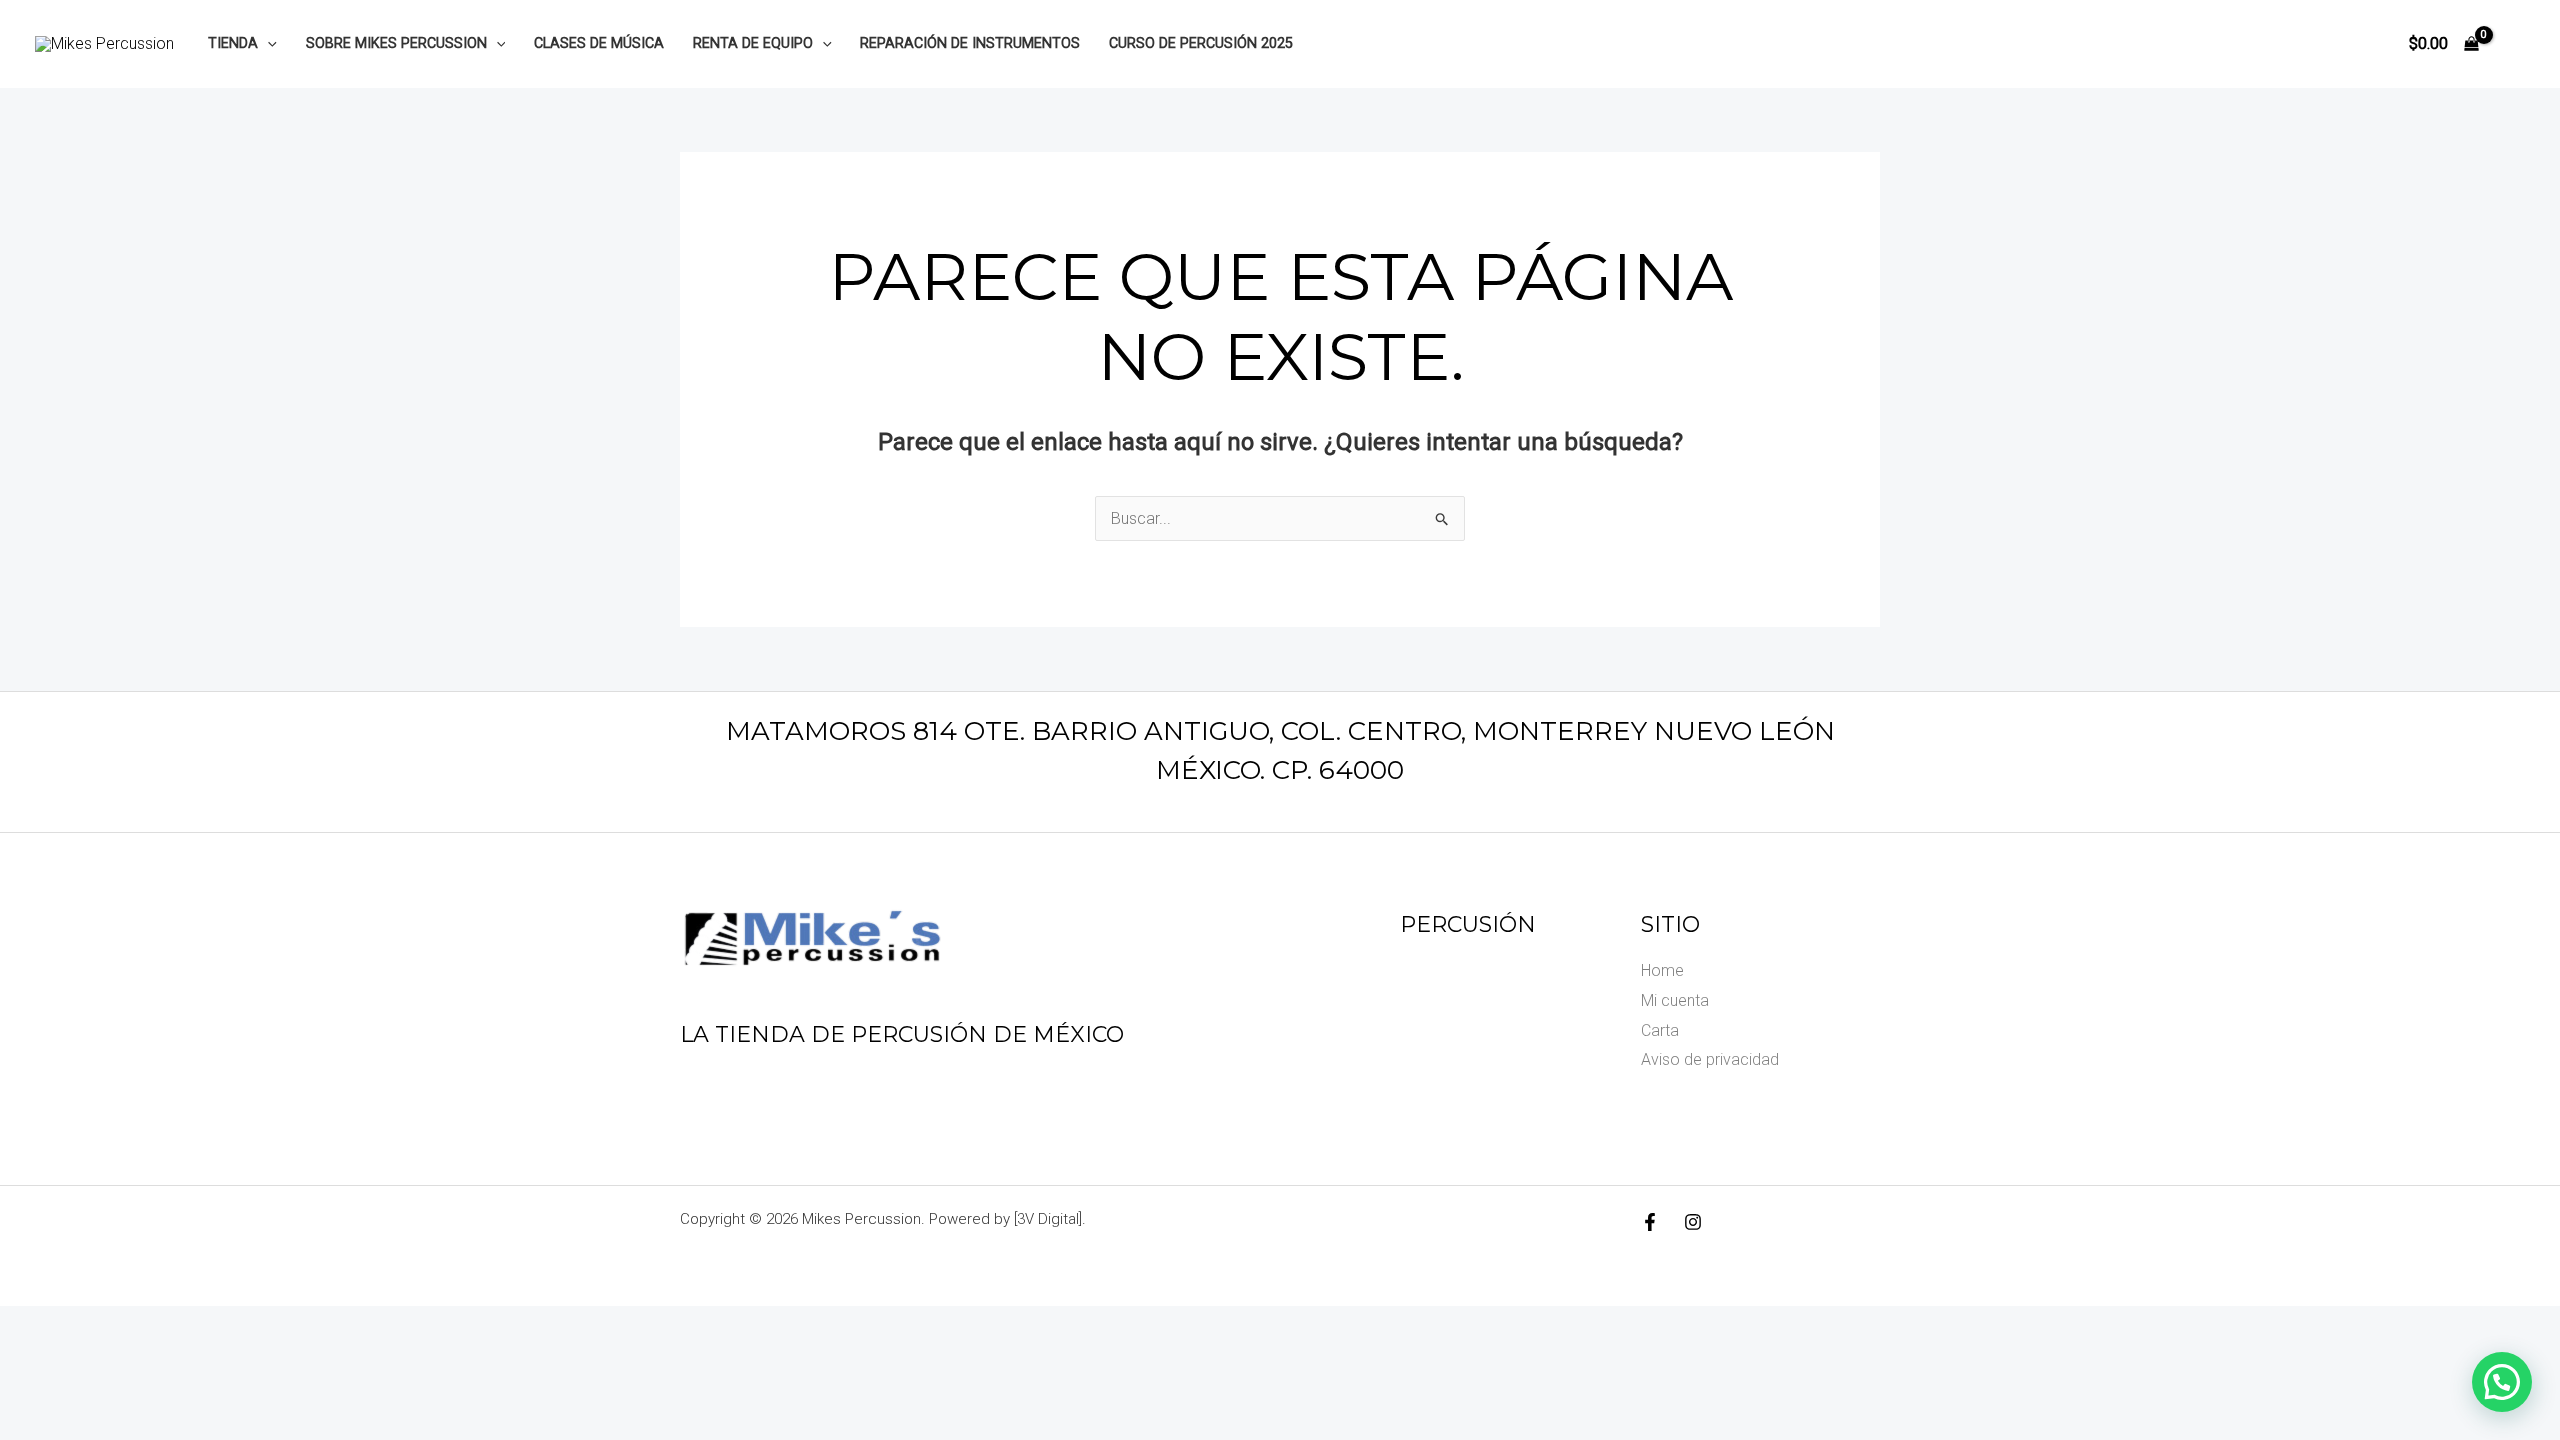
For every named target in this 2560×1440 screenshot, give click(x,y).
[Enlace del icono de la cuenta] (2516, 44)
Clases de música (599, 43)
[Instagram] (1693, 1222)
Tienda (233, 43)
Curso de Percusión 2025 (1201, 43)
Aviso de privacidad (1710, 1059)
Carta (1660, 1030)
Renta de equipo (753, 43)
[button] (267, 43)
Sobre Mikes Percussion (396, 43)
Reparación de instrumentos (970, 43)
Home (1662, 970)
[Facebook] (1650, 1222)
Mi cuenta (1675, 1000)
